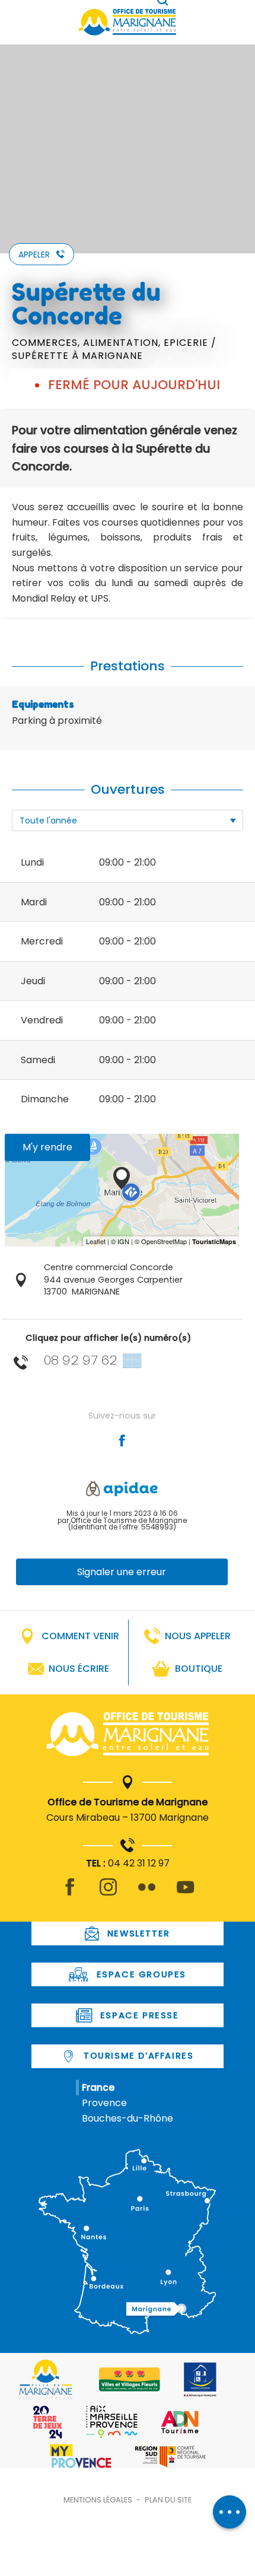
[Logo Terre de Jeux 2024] (48, 2422)
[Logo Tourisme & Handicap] (200, 2380)
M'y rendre (47, 1147)
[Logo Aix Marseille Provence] (112, 2422)
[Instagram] (108, 1894)
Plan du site (168, 2500)
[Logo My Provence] (81, 2456)
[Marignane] (128, 1737)
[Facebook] (70, 1894)
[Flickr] (147, 1894)
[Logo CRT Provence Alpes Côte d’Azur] (170, 2456)
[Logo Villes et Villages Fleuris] (130, 2379)
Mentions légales (98, 2500)
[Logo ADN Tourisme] (180, 2422)
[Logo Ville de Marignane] (45, 2379)
